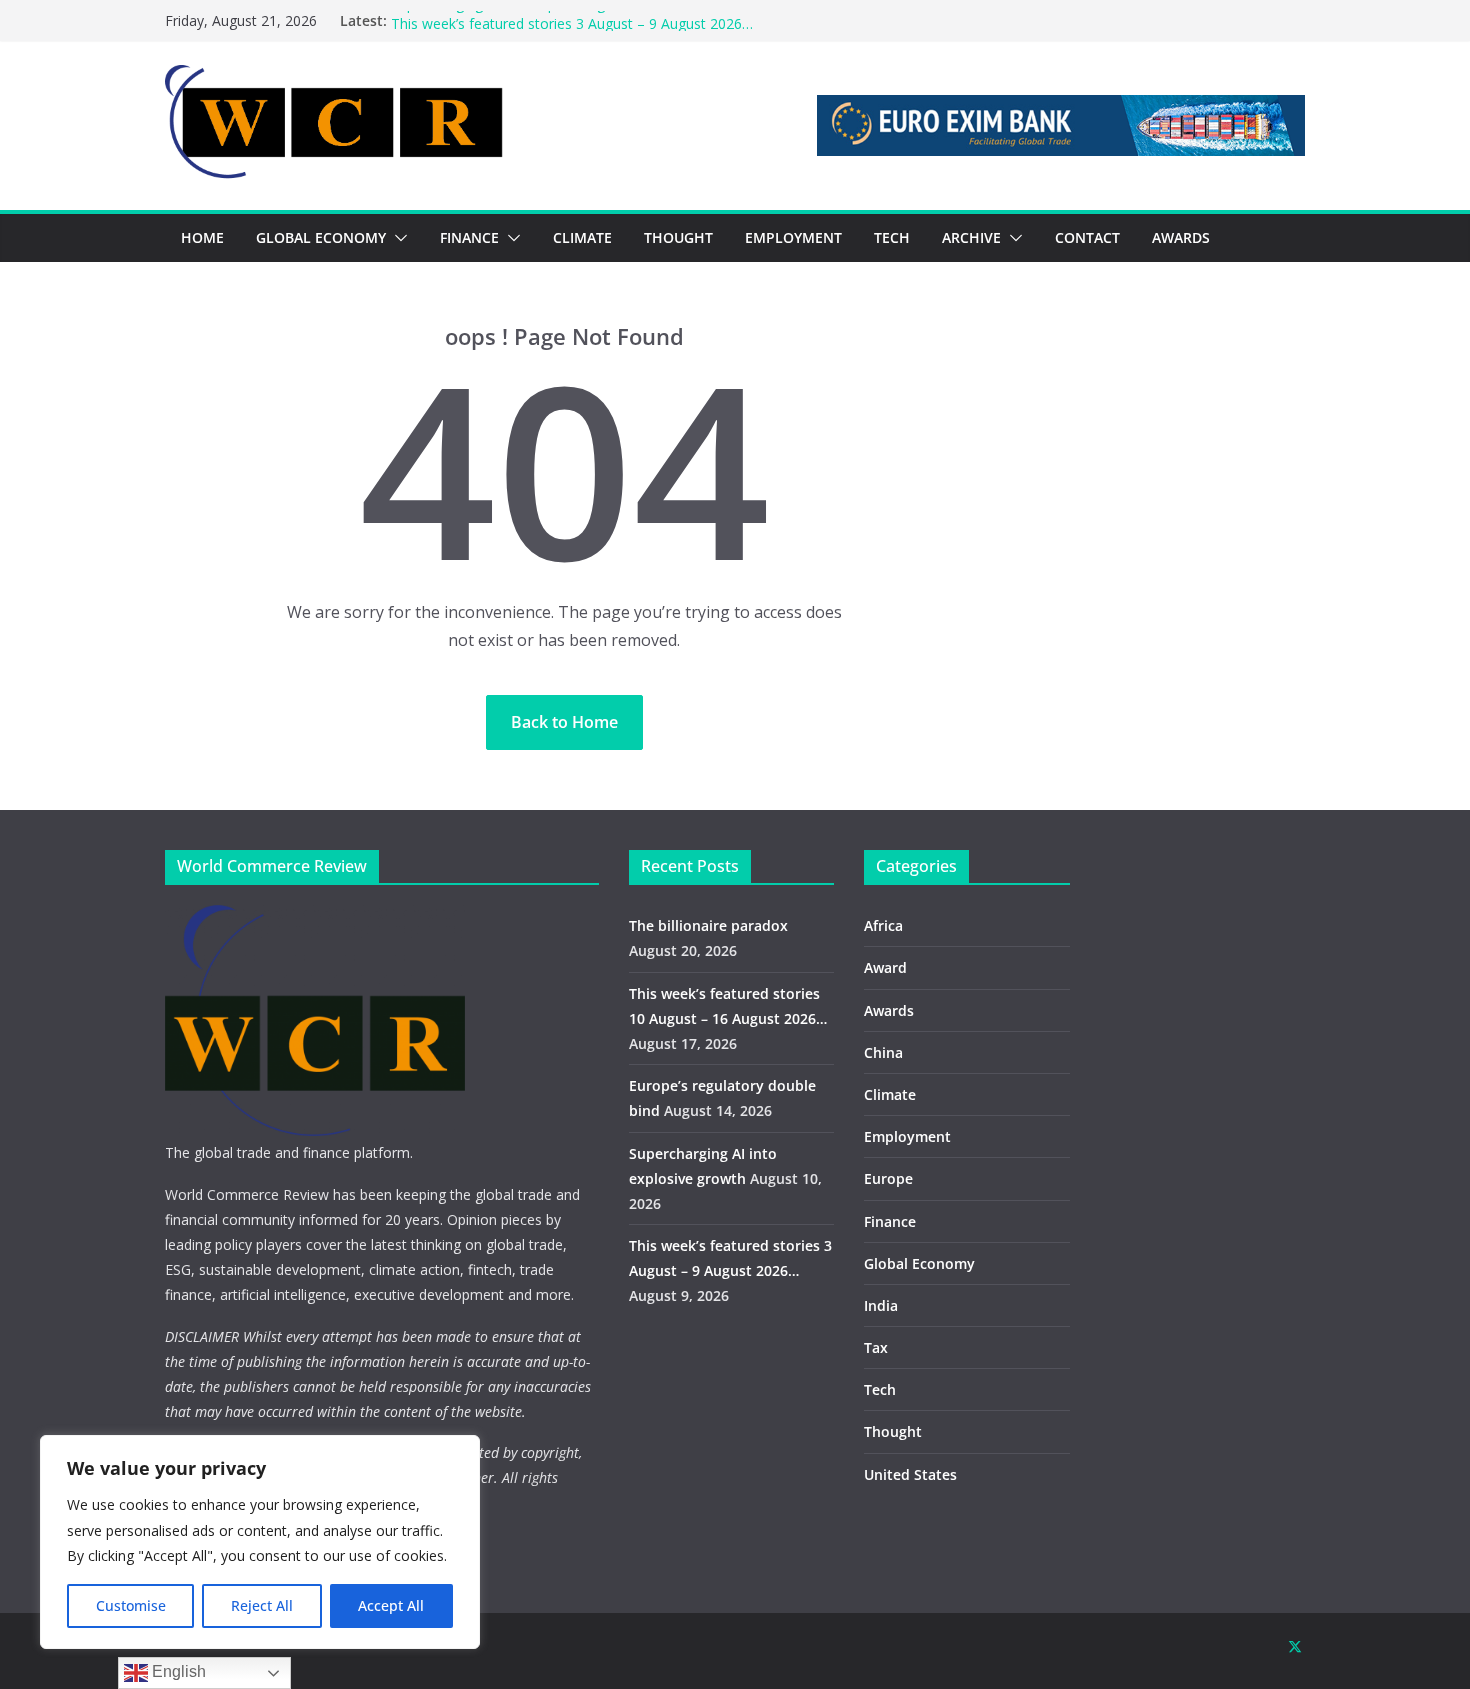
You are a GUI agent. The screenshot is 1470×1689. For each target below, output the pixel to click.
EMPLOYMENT (793, 237)
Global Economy (919, 1263)
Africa (883, 925)
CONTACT (1087, 237)
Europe (888, 1178)
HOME (202, 237)
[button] (397, 238)
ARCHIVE (971, 237)
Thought (893, 1431)
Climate (890, 1094)
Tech (880, 1389)
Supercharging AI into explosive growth (517, 17)
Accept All (391, 1605)
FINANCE (469, 237)
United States (910, 1474)
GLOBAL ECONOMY (321, 237)
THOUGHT (678, 237)
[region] (260, 1542)
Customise (131, 1605)
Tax (876, 1347)
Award (885, 967)
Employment (907, 1136)
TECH (892, 237)
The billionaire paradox (708, 925)
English (177, 1671)
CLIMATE (582, 237)
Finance (890, 1221)
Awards (889, 1010)
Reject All (262, 1605)
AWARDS (1181, 237)
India (881, 1305)
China (883, 1052)
